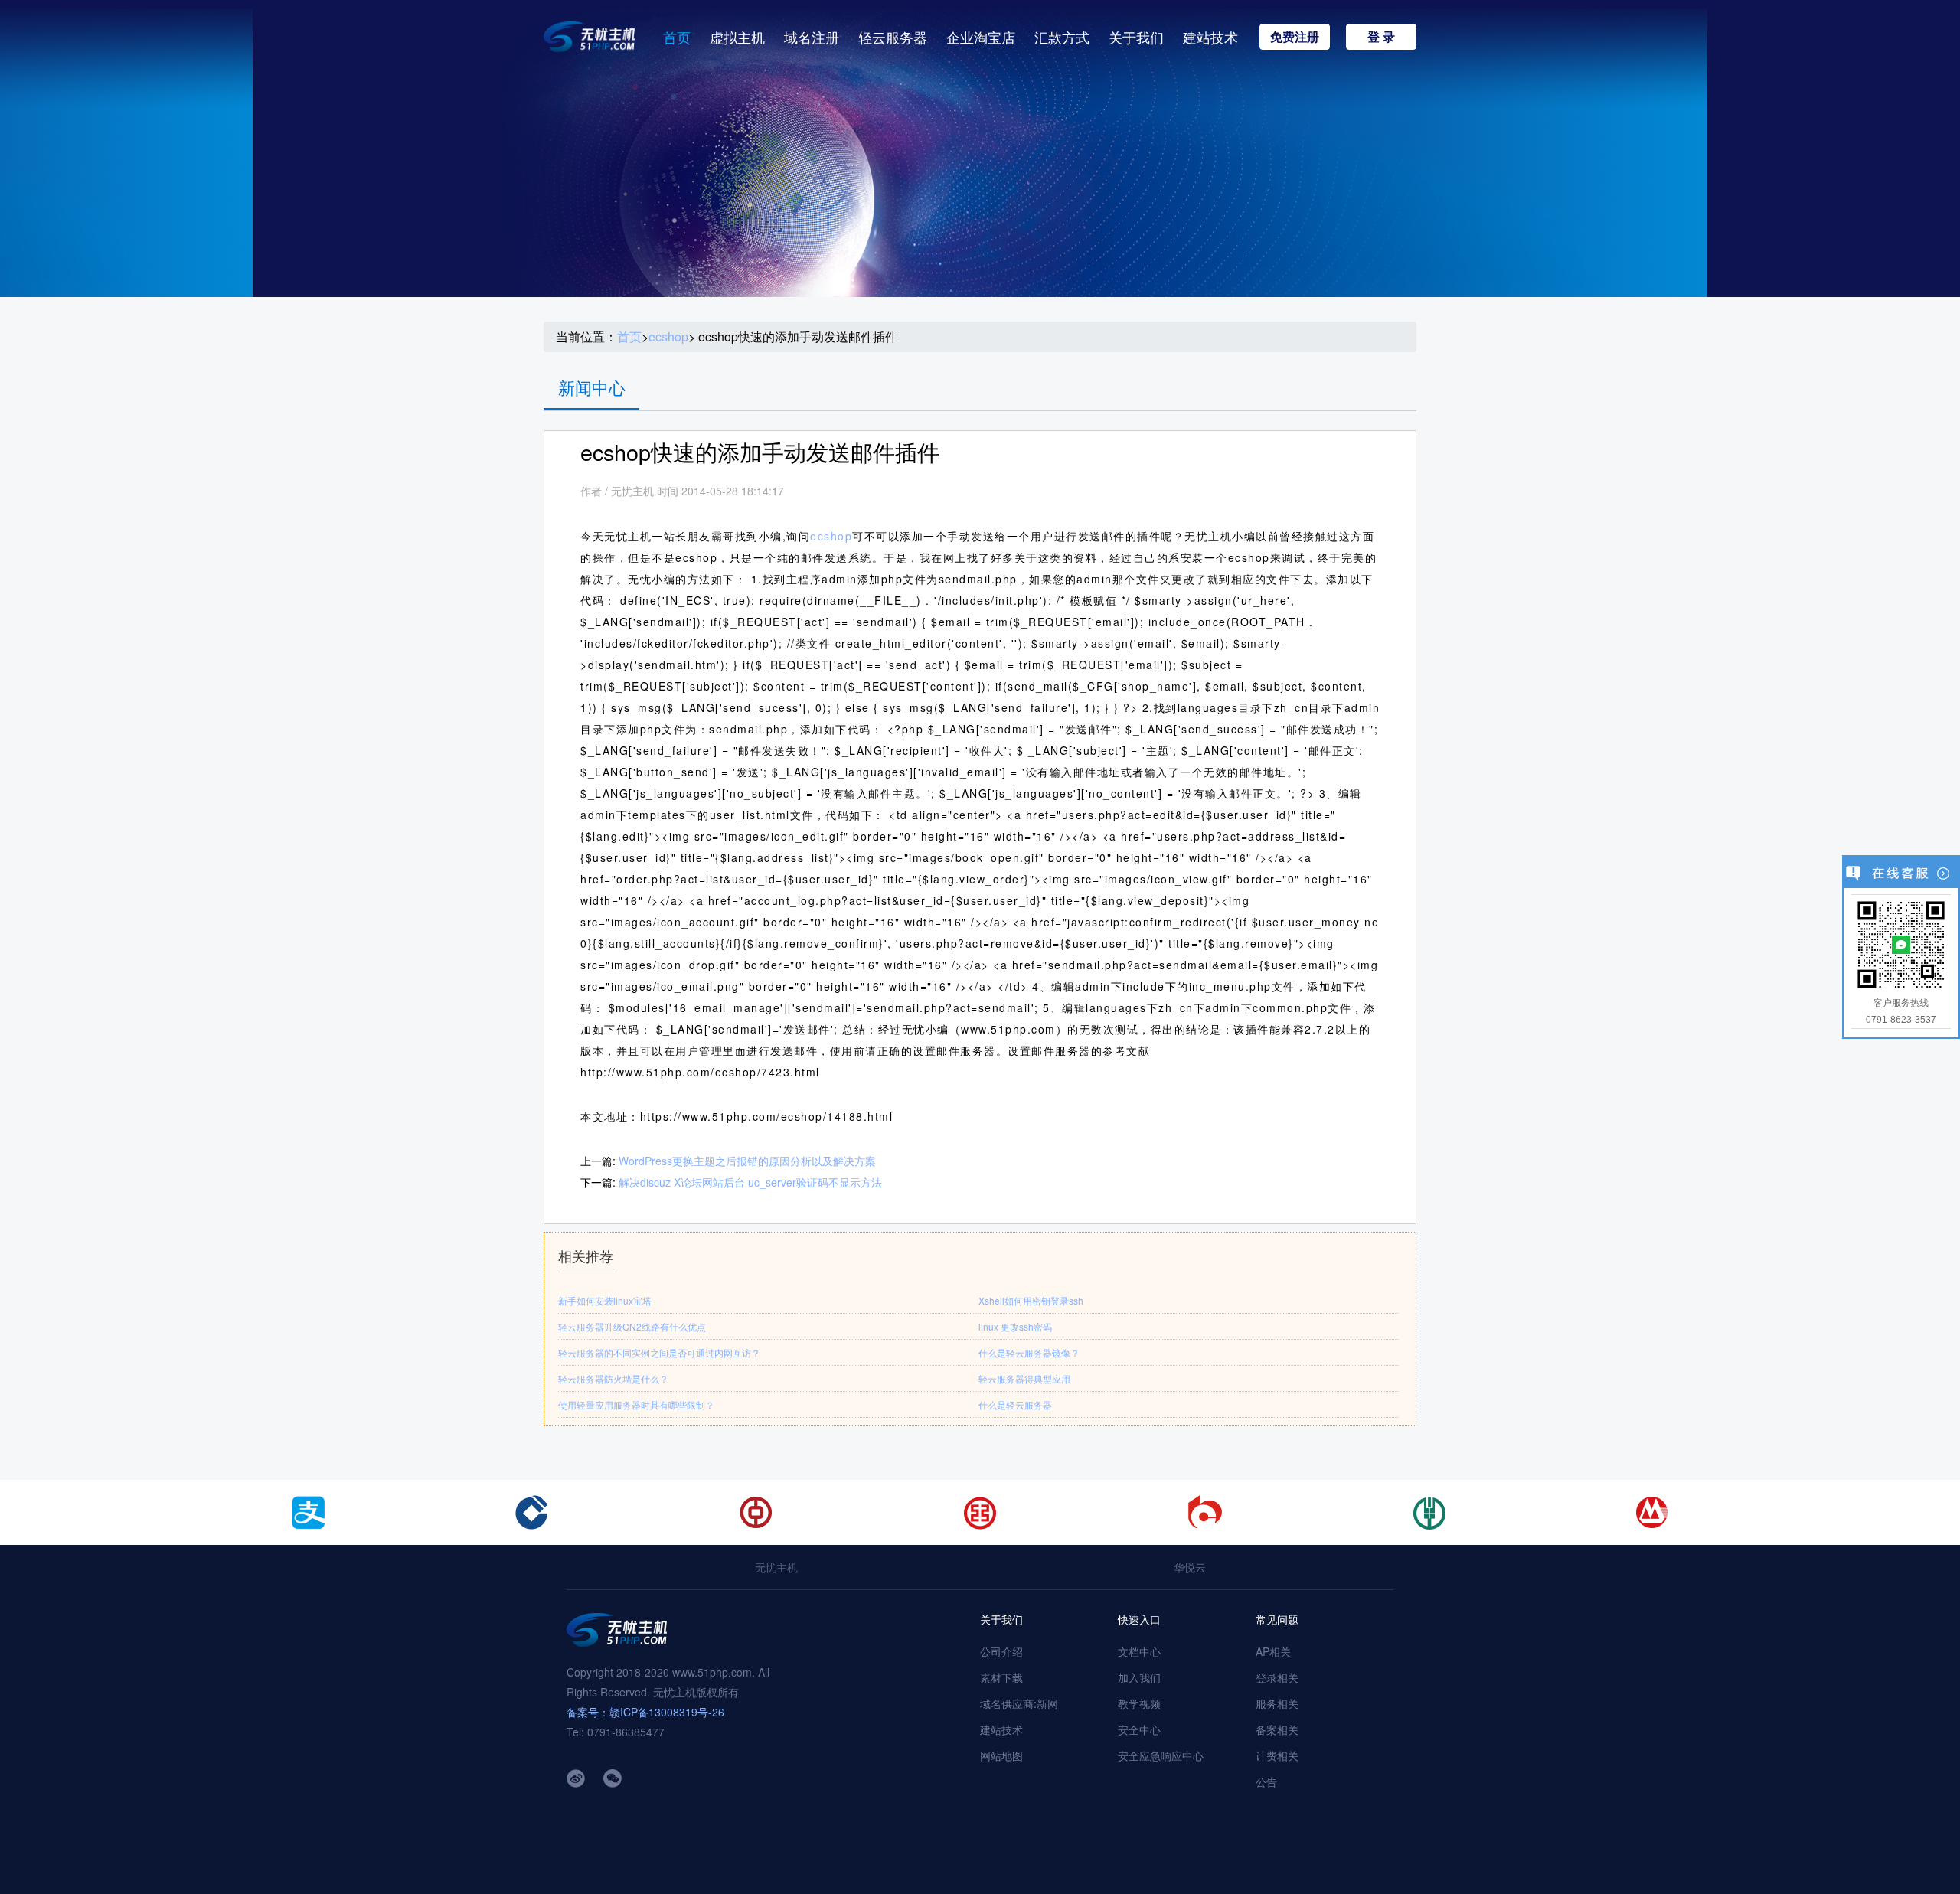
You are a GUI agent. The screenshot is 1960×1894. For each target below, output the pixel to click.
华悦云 (1190, 1567)
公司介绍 (1001, 1651)
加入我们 (1139, 1677)
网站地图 (1001, 1755)
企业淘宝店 (981, 37)
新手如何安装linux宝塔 (605, 1300)
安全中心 (1139, 1729)
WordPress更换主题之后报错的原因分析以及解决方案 (747, 1161)
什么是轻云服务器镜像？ (1029, 1352)
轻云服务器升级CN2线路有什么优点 (632, 1326)
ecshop (668, 337)
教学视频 (1139, 1703)
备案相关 (1277, 1729)
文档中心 (1139, 1651)
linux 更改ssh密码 (1015, 1326)
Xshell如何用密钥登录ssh (1031, 1300)
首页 (677, 37)
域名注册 (812, 37)
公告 (1266, 1781)
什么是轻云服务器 (1015, 1404)
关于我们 (1136, 37)
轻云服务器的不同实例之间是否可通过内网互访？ (659, 1352)
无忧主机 (776, 1567)
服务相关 (1277, 1703)
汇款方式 (1062, 37)
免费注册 (1295, 36)
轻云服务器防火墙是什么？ (613, 1378)
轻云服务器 (893, 37)
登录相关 (1277, 1677)
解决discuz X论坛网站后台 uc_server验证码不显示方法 (750, 1182)
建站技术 (1210, 37)
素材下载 (1001, 1677)
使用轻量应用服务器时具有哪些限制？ (636, 1404)
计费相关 (1277, 1755)
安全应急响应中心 (1161, 1755)
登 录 (1381, 36)
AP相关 (1273, 1651)
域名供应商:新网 (1019, 1703)
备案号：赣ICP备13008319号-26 (645, 1712)
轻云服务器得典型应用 (1024, 1378)
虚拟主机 (737, 37)
